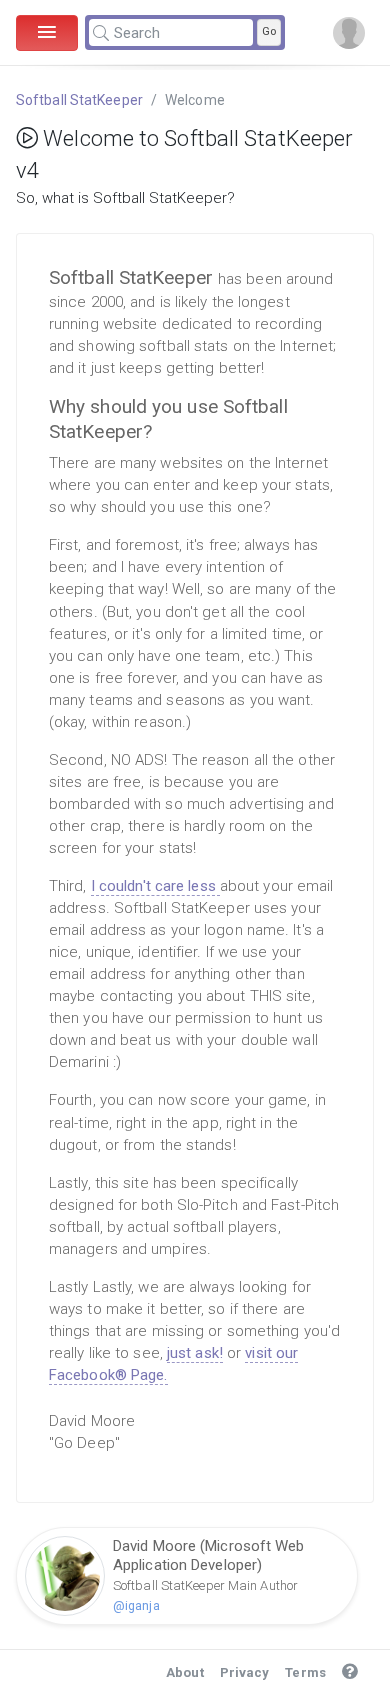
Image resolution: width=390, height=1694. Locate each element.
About (185, 1672)
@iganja (136, 1605)
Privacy (245, 1672)
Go (269, 31)
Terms (305, 1672)
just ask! (195, 1353)
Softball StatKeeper (79, 100)
